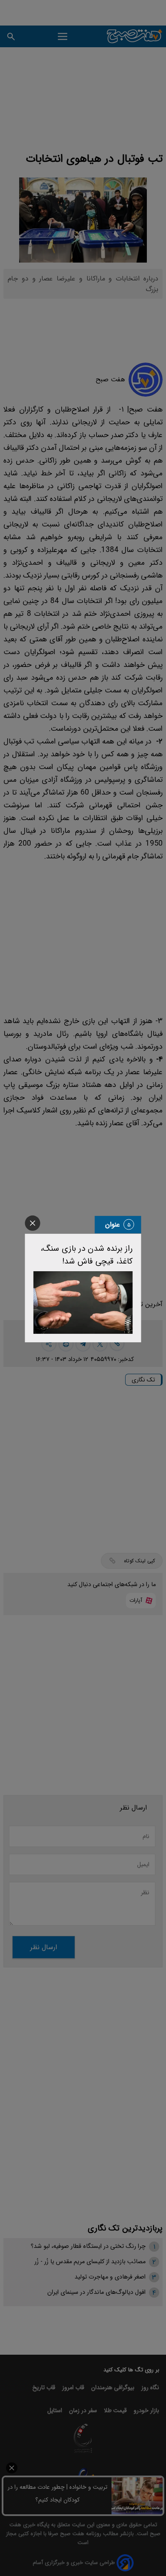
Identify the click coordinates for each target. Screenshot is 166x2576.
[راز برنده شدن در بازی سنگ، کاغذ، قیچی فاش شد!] (83, 1303)
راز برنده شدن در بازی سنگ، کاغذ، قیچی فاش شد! (87, 1255)
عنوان (113, 1225)
